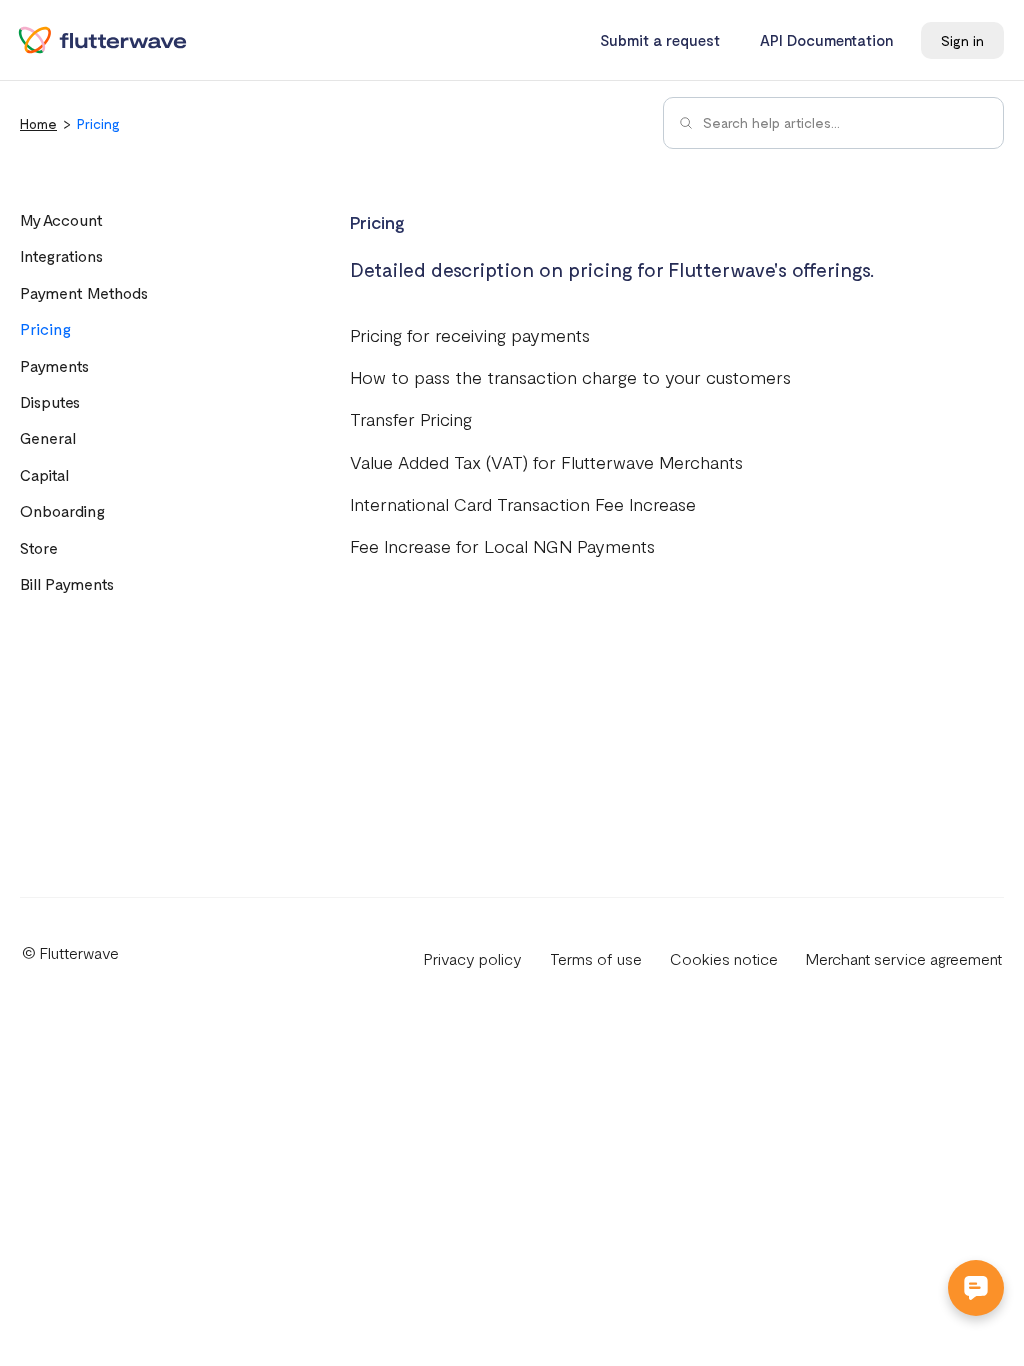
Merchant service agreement (904, 958)
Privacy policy (473, 958)
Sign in (962, 40)
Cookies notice (724, 958)
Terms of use (596, 958)
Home (38, 123)
